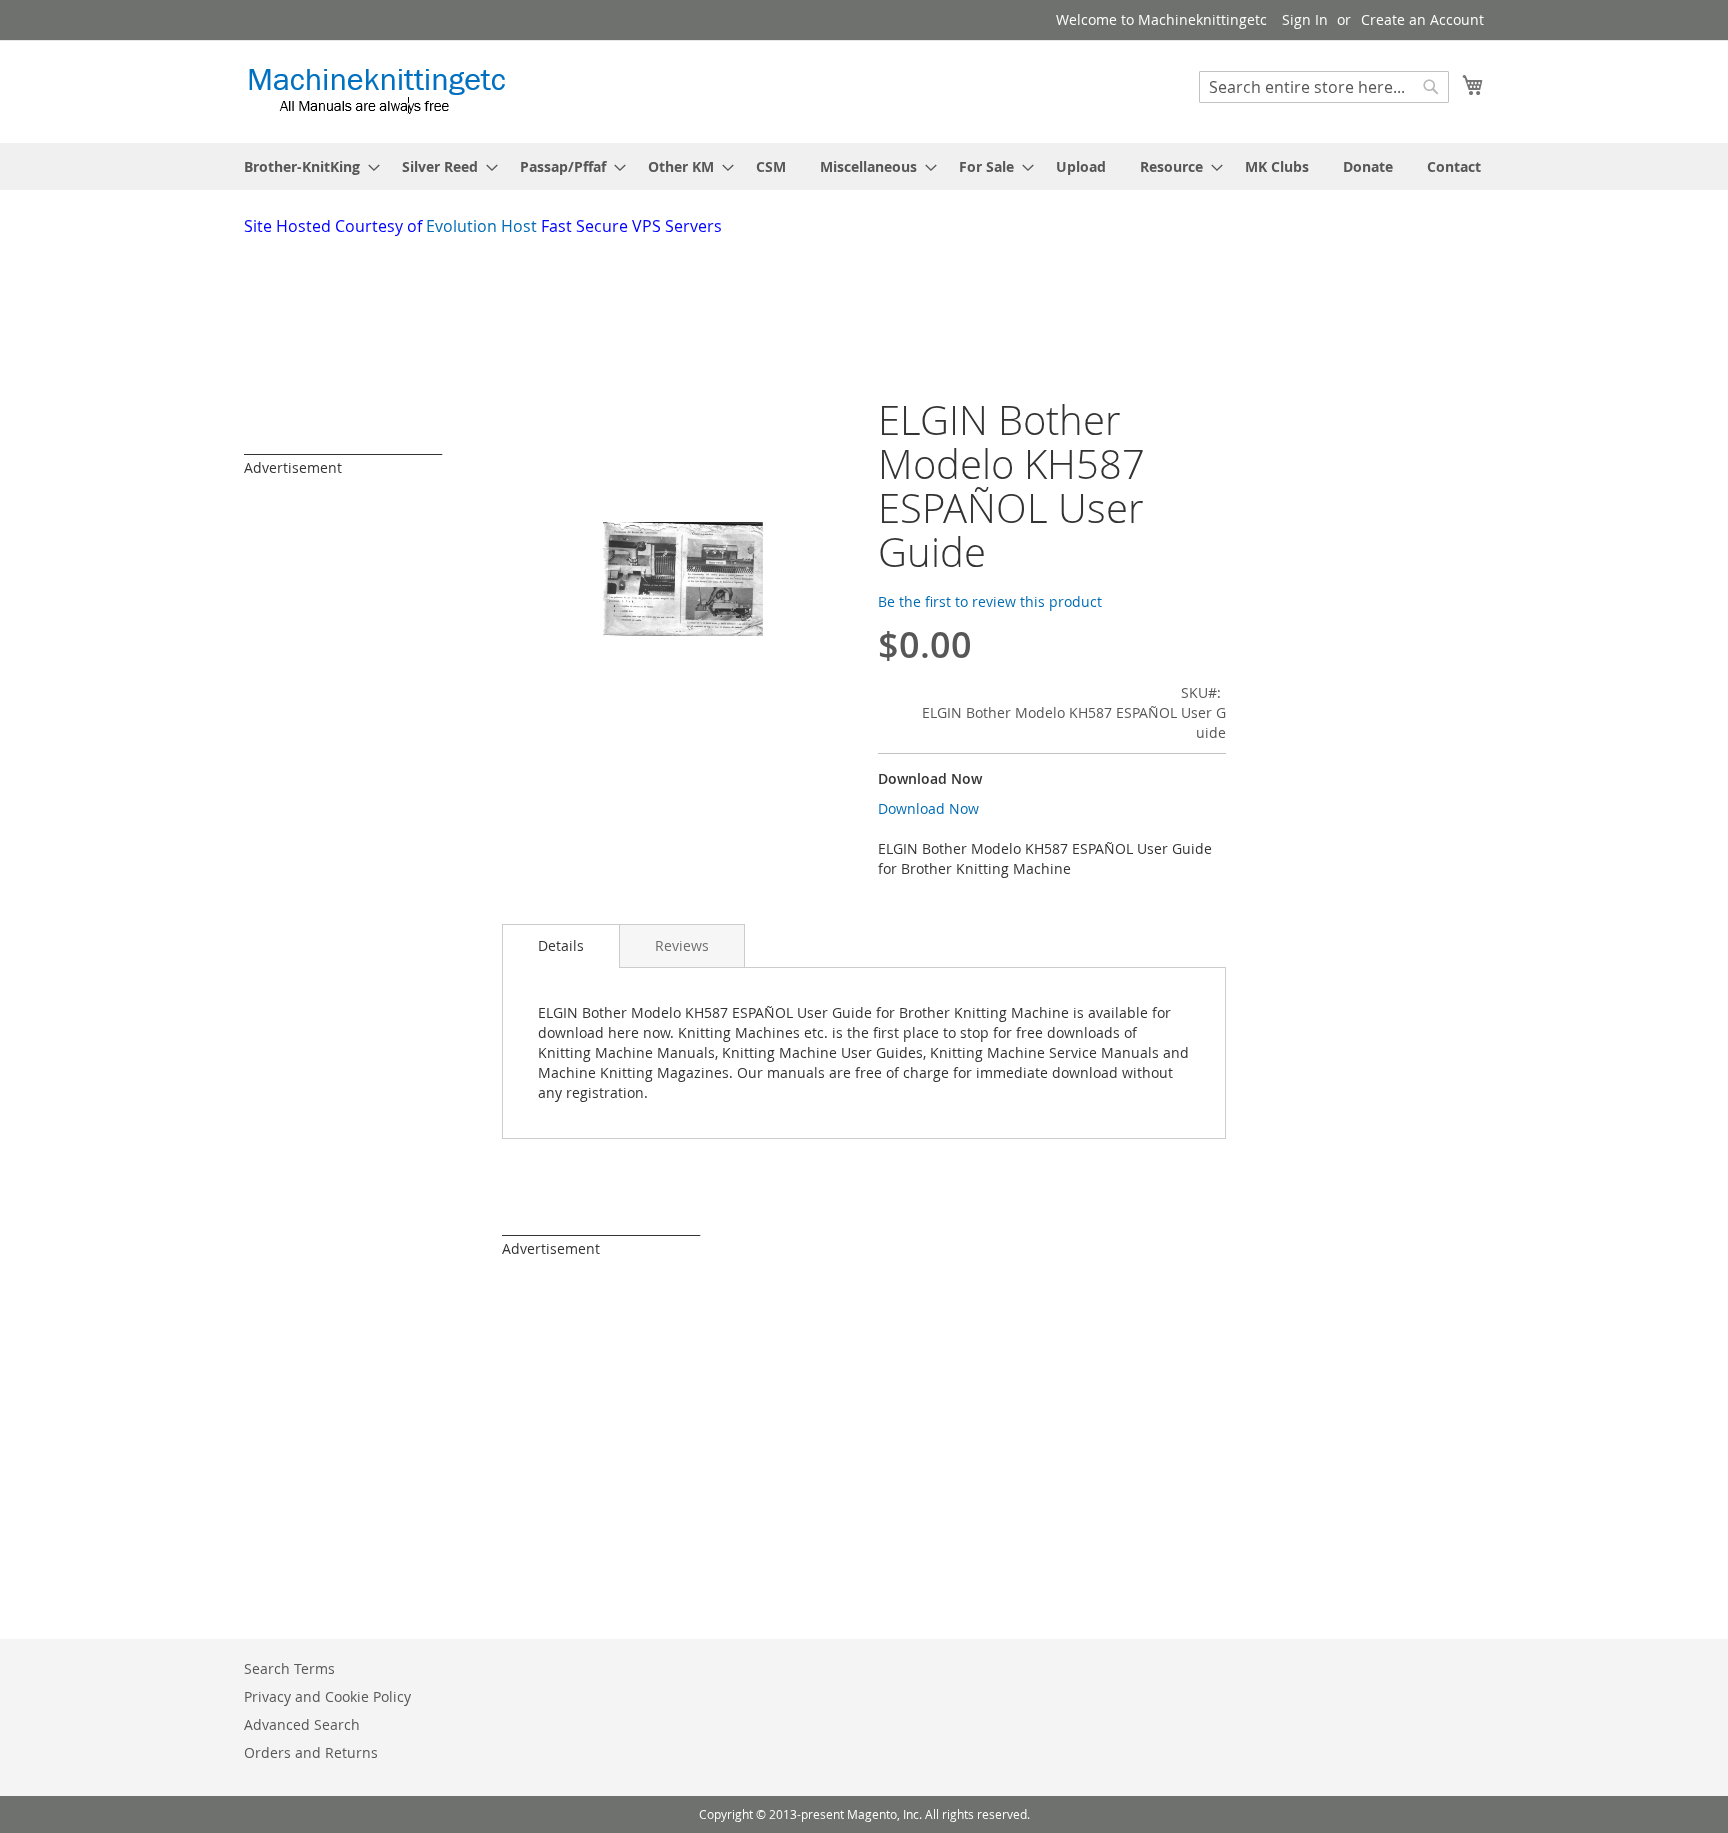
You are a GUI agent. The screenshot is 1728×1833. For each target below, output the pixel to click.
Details (561, 945)
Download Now (928, 808)
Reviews (682, 945)
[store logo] (376, 90)
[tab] (561, 946)
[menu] (864, 166)
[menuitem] (306, 166)
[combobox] (1324, 87)
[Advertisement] (729, 293)
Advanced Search (302, 1724)
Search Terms (289, 1668)
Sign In (1305, 19)
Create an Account (1422, 19)
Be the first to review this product (990, 601)
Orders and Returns (311, 1752)
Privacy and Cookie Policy (327, 1696)
